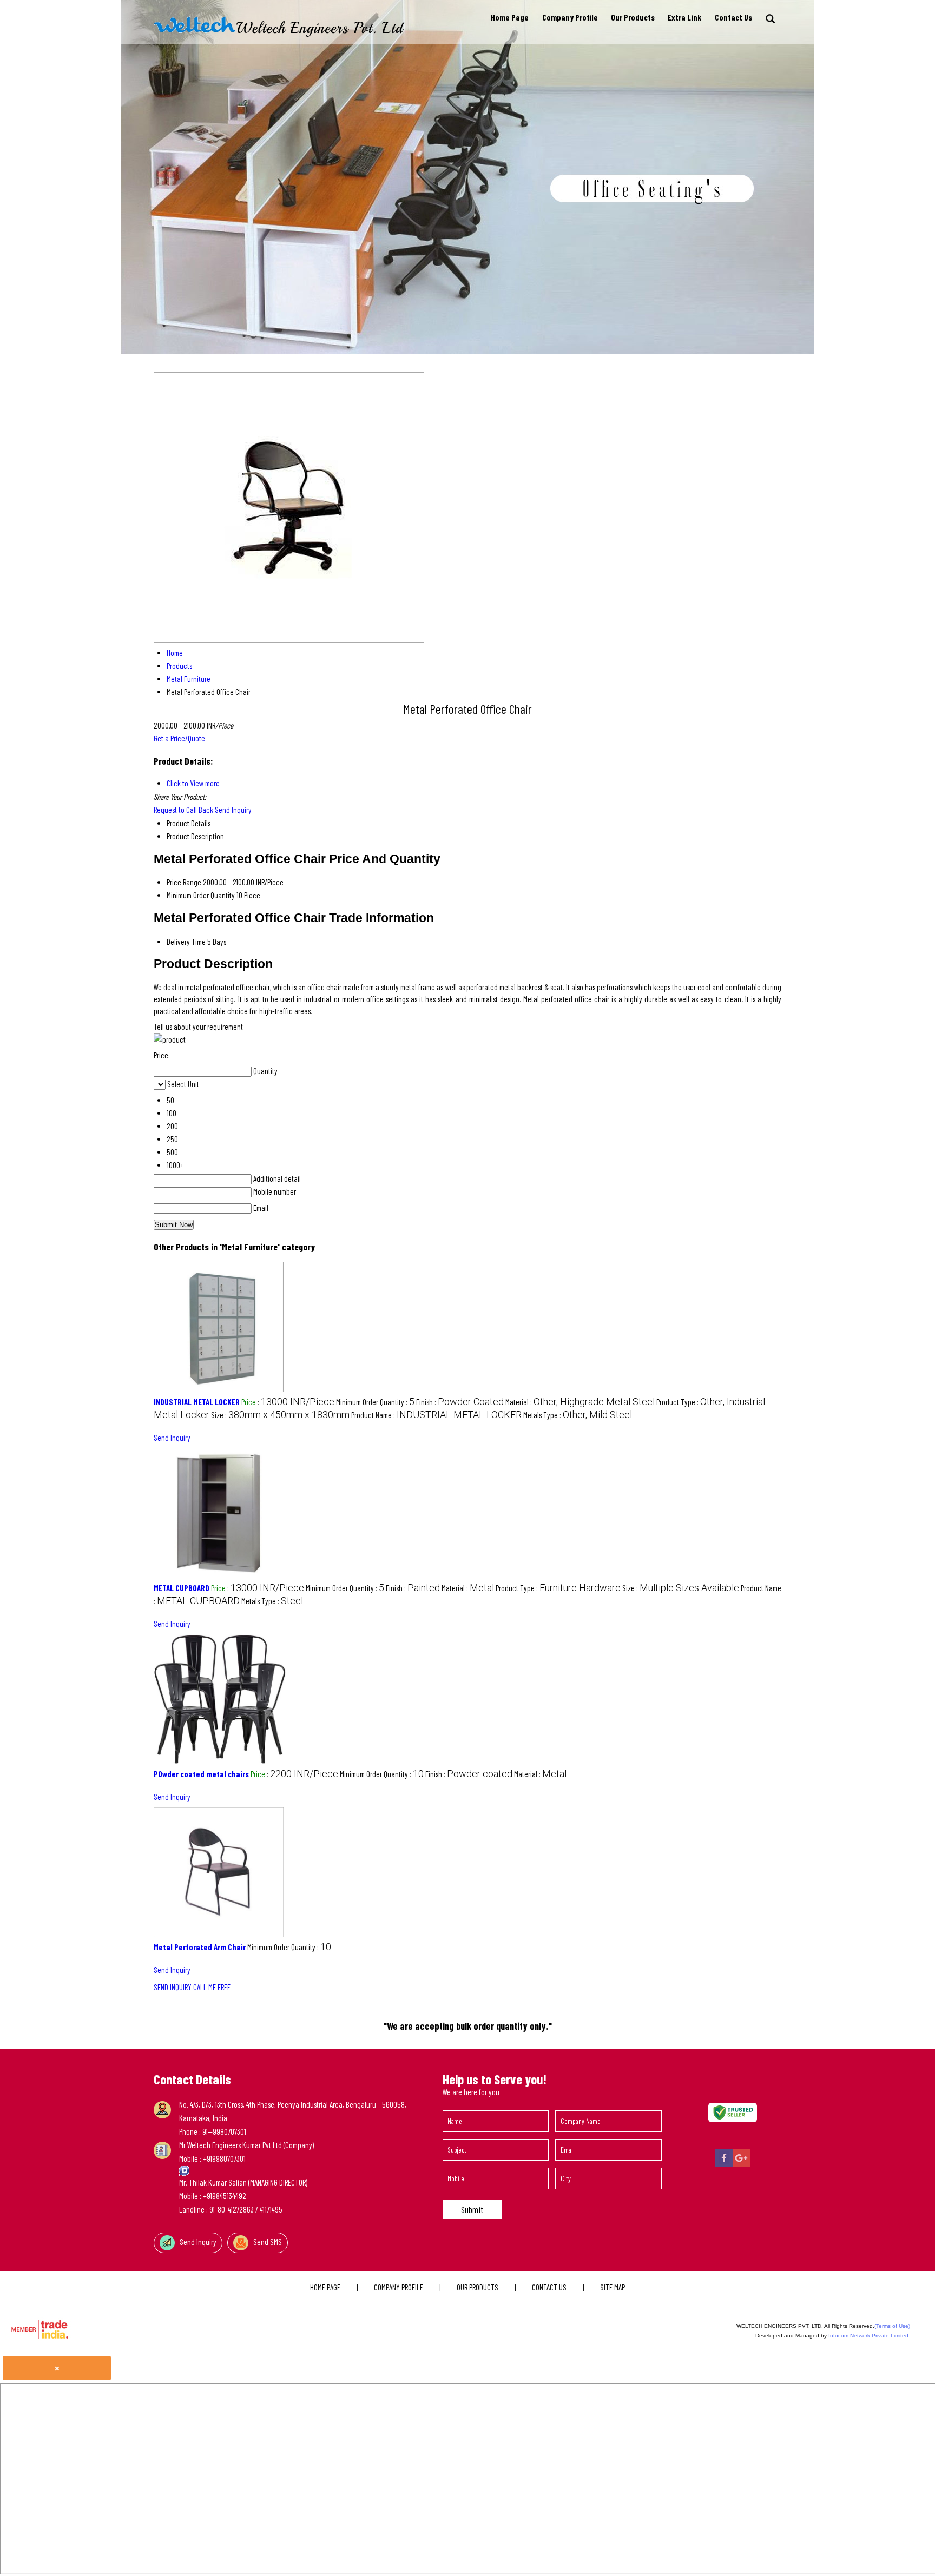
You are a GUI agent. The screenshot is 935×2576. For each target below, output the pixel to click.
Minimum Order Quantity (201, 895)
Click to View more (193, 783)
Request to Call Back (183, 810)
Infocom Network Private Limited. (869, 2336)
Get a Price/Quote (179, 738)
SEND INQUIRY (173, 1987)
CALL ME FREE (212, 1987)
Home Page (510, 17)
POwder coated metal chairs (201, 1774)
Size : (280, 1415)
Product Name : (436, 1415)
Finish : (460, 1402)
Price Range (184, 882)
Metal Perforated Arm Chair (200, 1947)
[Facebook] (724, 2164)
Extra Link (684, 17)
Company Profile (570, 17)
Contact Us (733, 17)
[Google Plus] (741, 2164)
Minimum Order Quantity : (375, 1402)
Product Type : (558, 1588)
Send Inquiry (233, 810)
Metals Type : (578, 1415)
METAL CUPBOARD (182, 1588)
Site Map (613, 2287)
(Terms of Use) (892, 2326)
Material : (580, 1402)
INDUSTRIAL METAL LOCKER (197, 1402)
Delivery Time (186, 942)
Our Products (633, 17)
